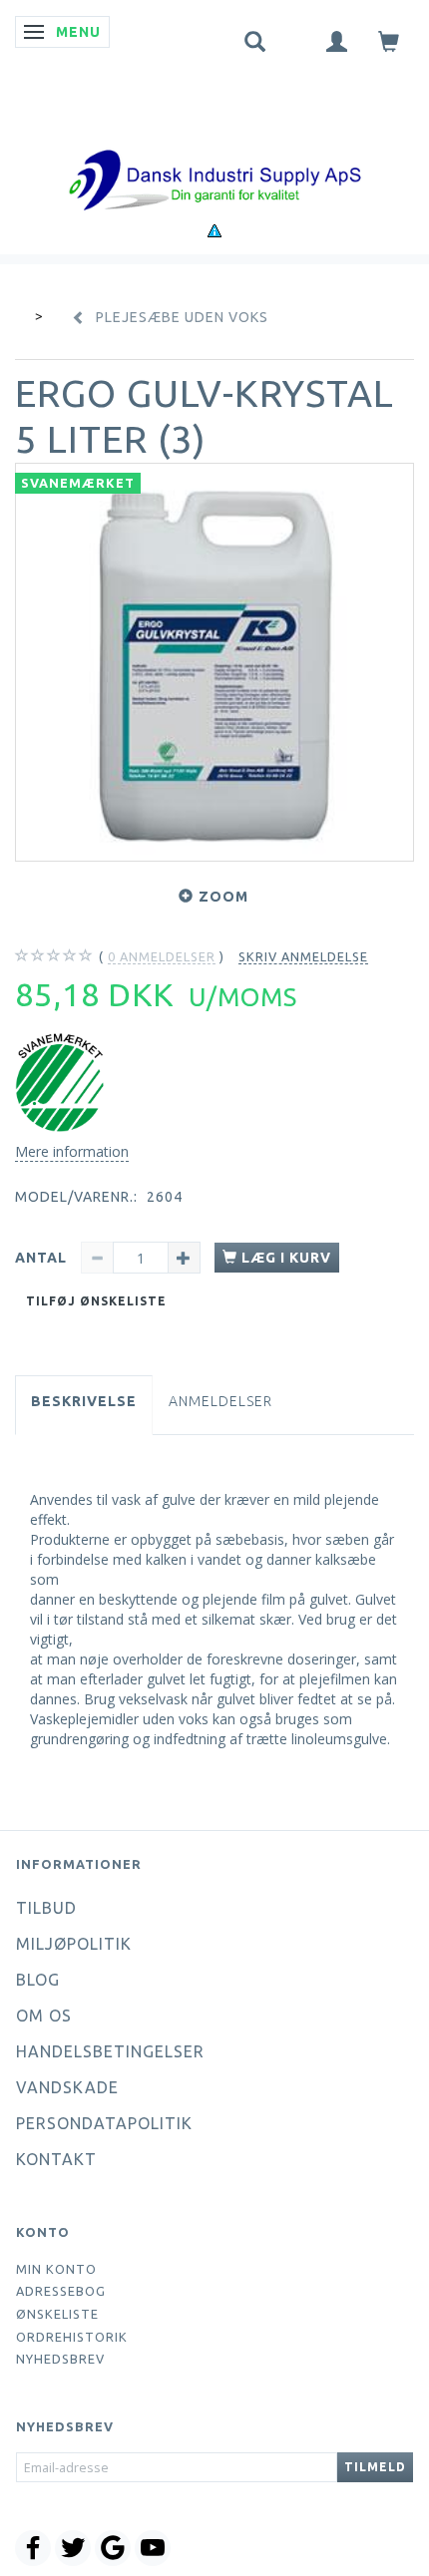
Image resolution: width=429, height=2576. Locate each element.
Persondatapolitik (104, 2123)
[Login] (337, 40)
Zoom (223, 897)
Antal (43, 1258)
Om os (44, 2016)
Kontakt (56, 2159)
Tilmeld (375, 2467)
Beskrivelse (84, 1401)
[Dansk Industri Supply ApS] (214, 150)
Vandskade (67, 2087)
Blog (38, 1980)
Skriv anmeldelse (303, 956)
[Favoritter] (296, 37)
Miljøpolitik (74, 1944)
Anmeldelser (220, 1401)
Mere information (72, 1151)
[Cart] (389, 40)
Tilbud (46, 1908)
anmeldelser (162, 956)
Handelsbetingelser (110, 2051)
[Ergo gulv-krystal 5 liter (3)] (214, 662)
